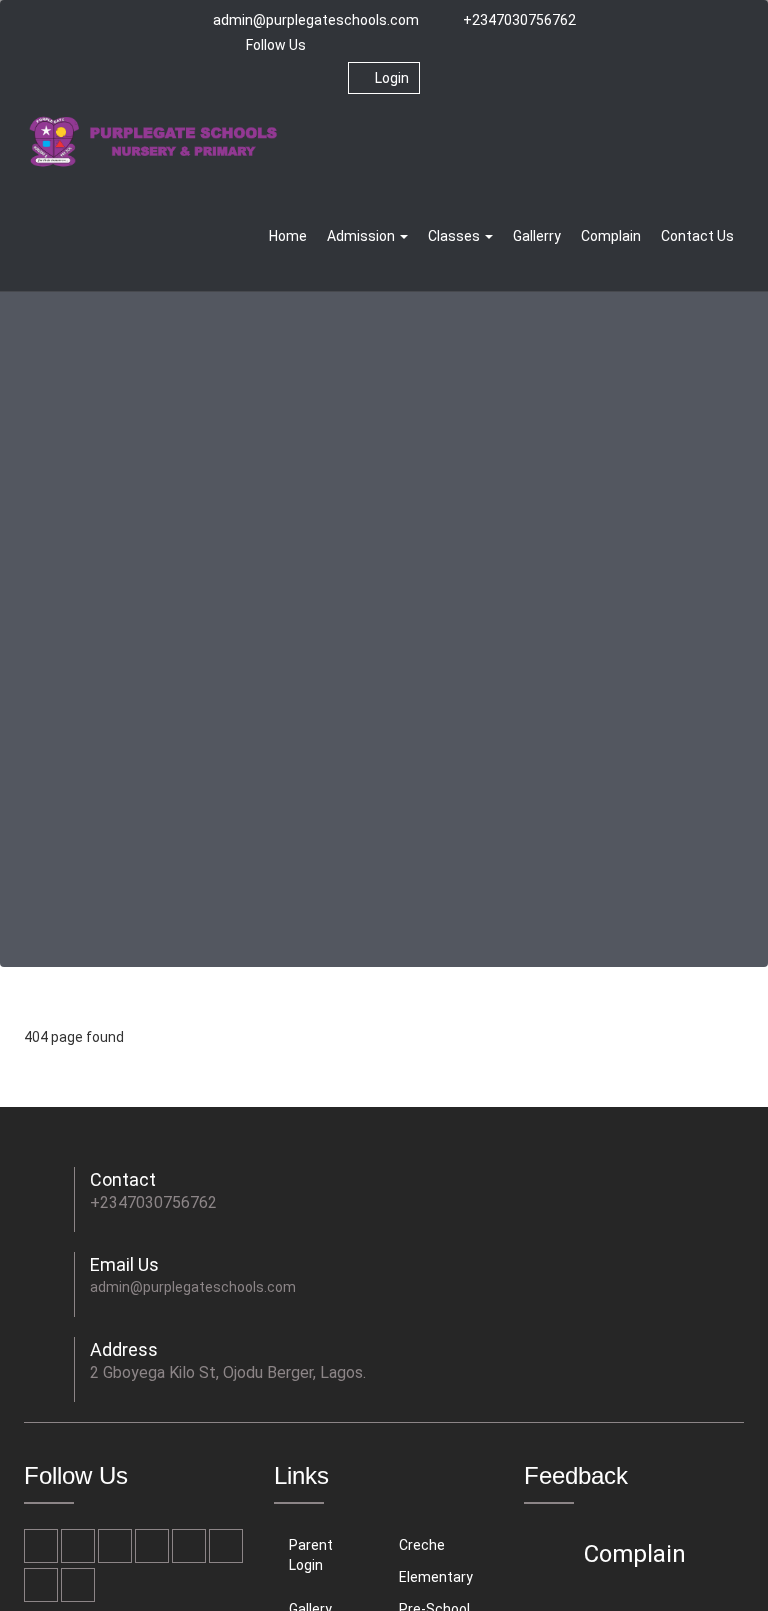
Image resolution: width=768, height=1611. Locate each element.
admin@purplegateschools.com (316, 20)
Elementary (436, 1577)
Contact (123, 1179)
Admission (362, 236)
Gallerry (537, 236)
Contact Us (697, 236)
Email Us (124, 1264)
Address (124, 1349)
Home (288, 236)
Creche (422, 1545)
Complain (611, 236)
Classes (455, 236)
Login (392, 78)
